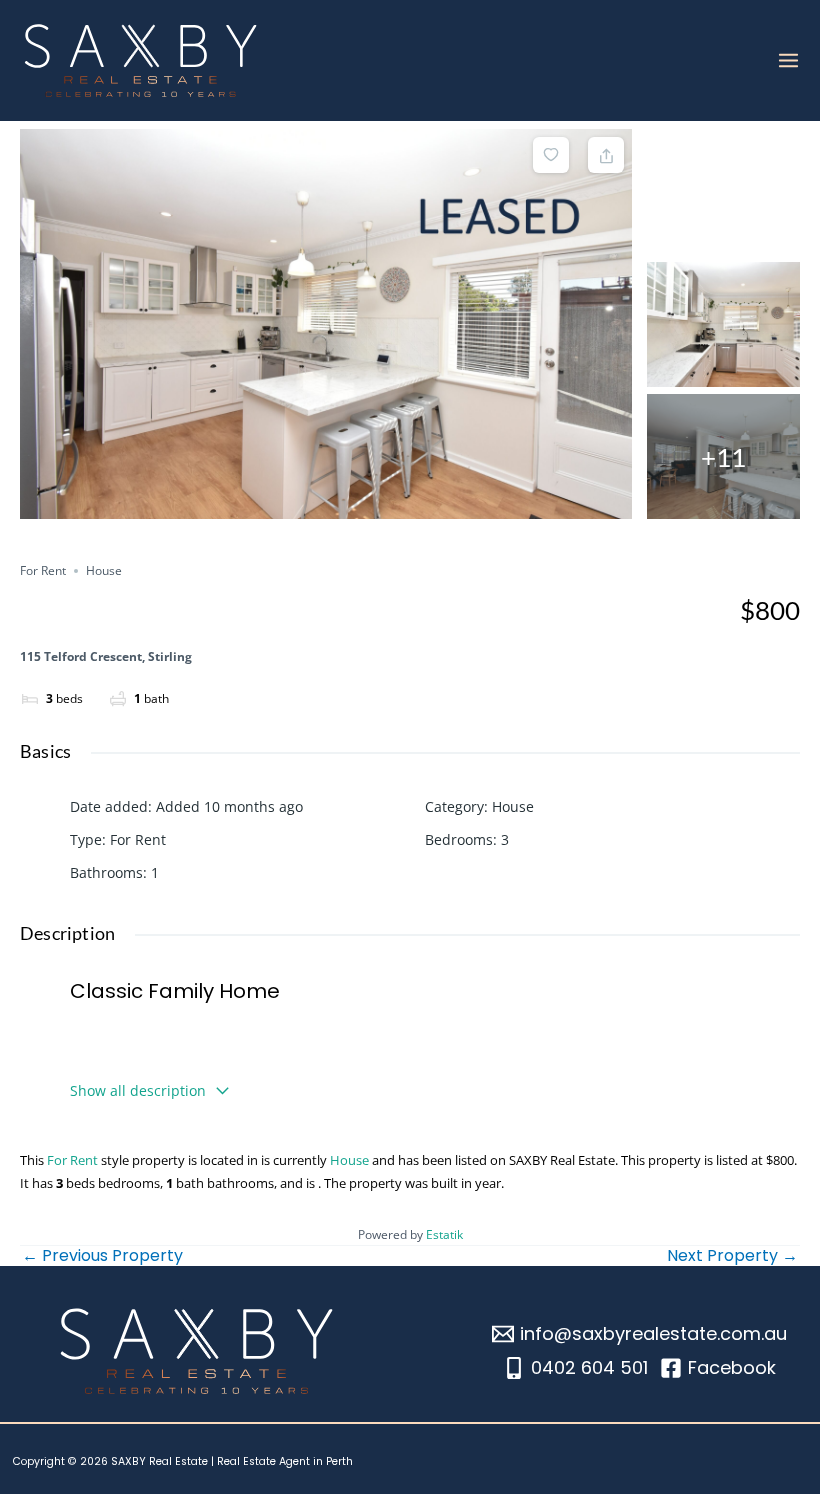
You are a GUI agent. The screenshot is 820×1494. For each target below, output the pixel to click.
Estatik (444, 1234)
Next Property (732, 1256)
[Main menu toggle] (788, 60)
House (104, 570)
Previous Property (102, 1256)
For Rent (43, 570)
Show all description (138, 1090)
